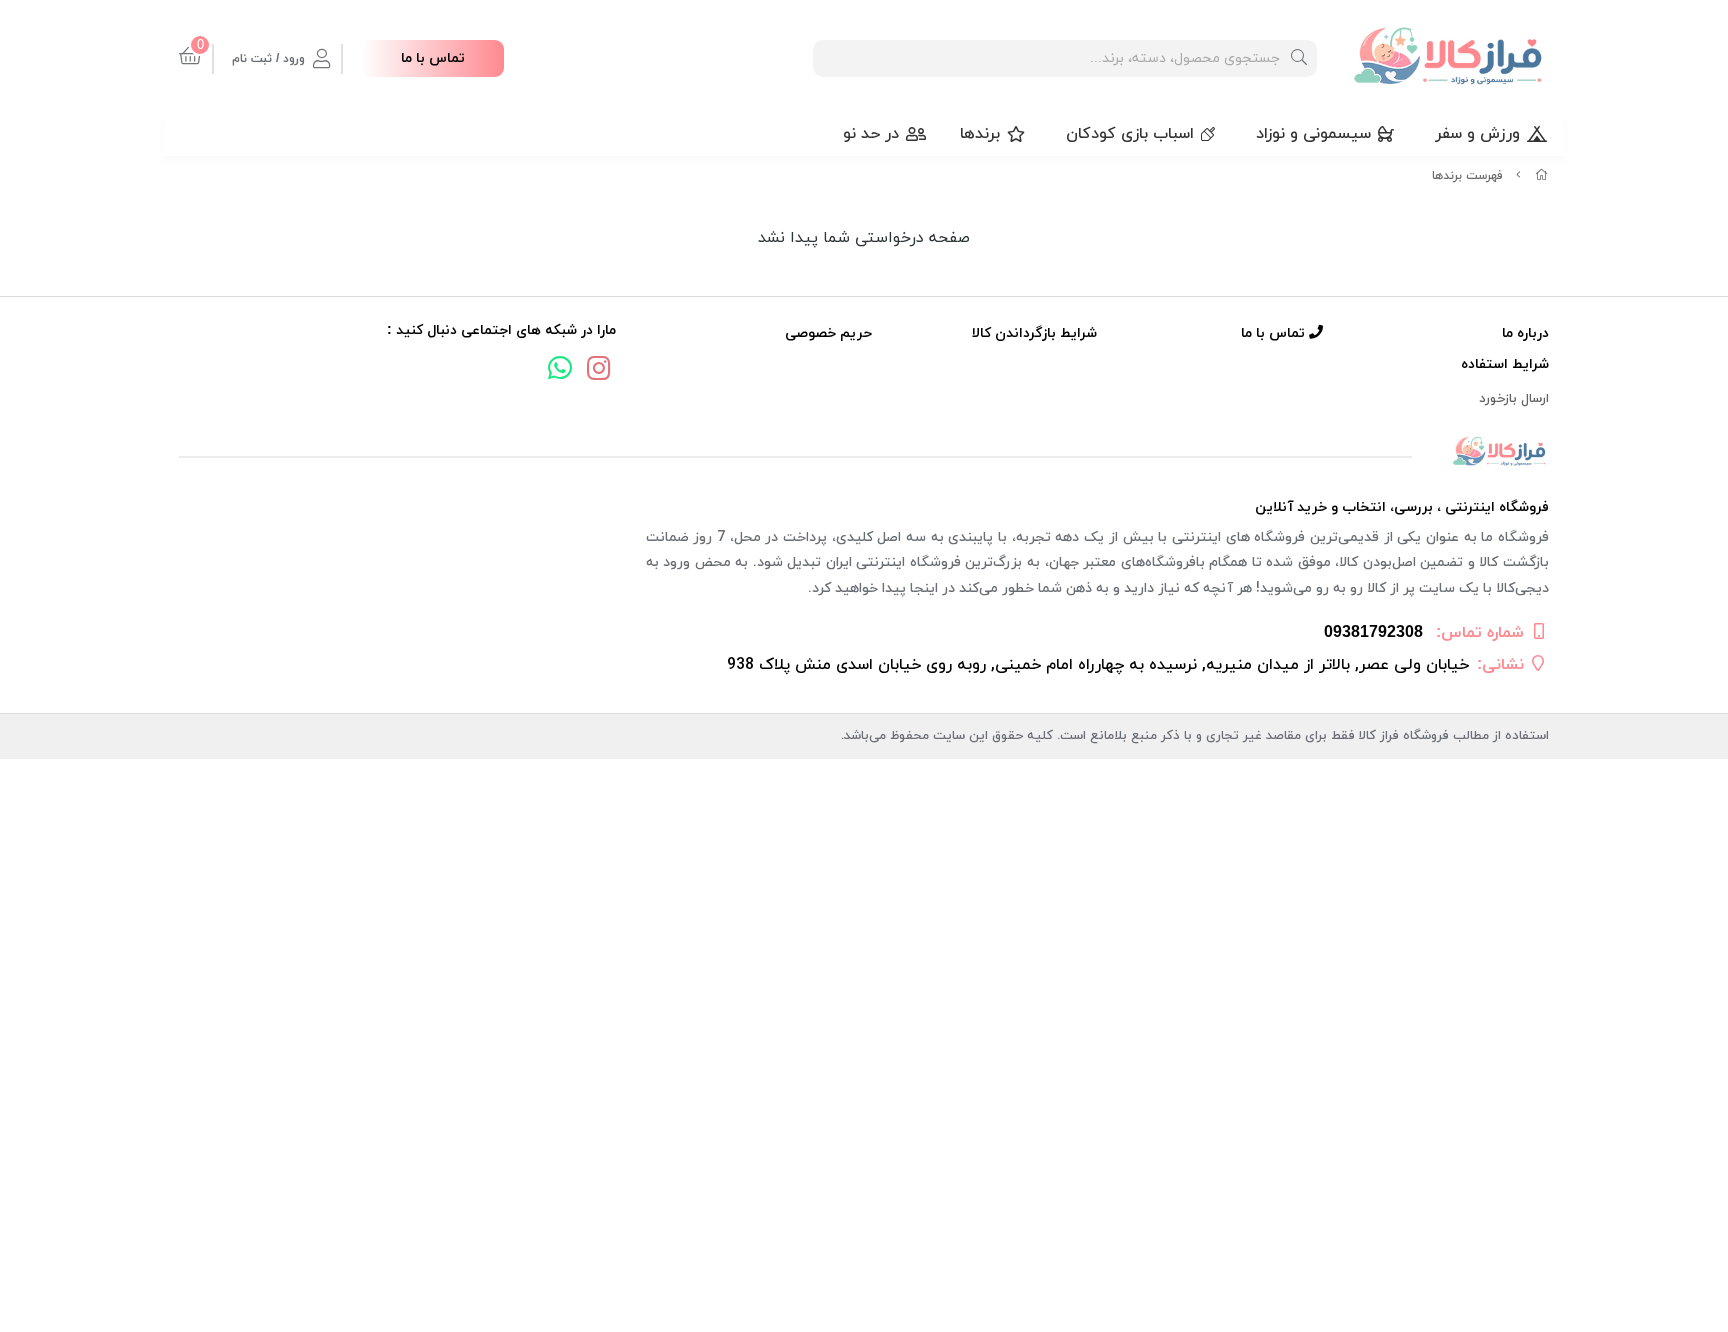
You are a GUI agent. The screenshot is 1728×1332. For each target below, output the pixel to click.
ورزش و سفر (1477, 134)
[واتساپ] (560, 371)
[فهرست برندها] (864, 452)
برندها (980, 134)
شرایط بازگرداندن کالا (1034, 333)
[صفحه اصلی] (1542, 176)
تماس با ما (433, 58)
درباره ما (1525, 333)
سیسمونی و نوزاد (1313, 134)
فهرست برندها (1467, 176)
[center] (1299, 58)
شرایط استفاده (1505, 364)
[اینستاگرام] (599, 371)
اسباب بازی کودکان (1130, 134)
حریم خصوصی (828, 333)
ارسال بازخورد (1514, 399)
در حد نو (871, 134)
